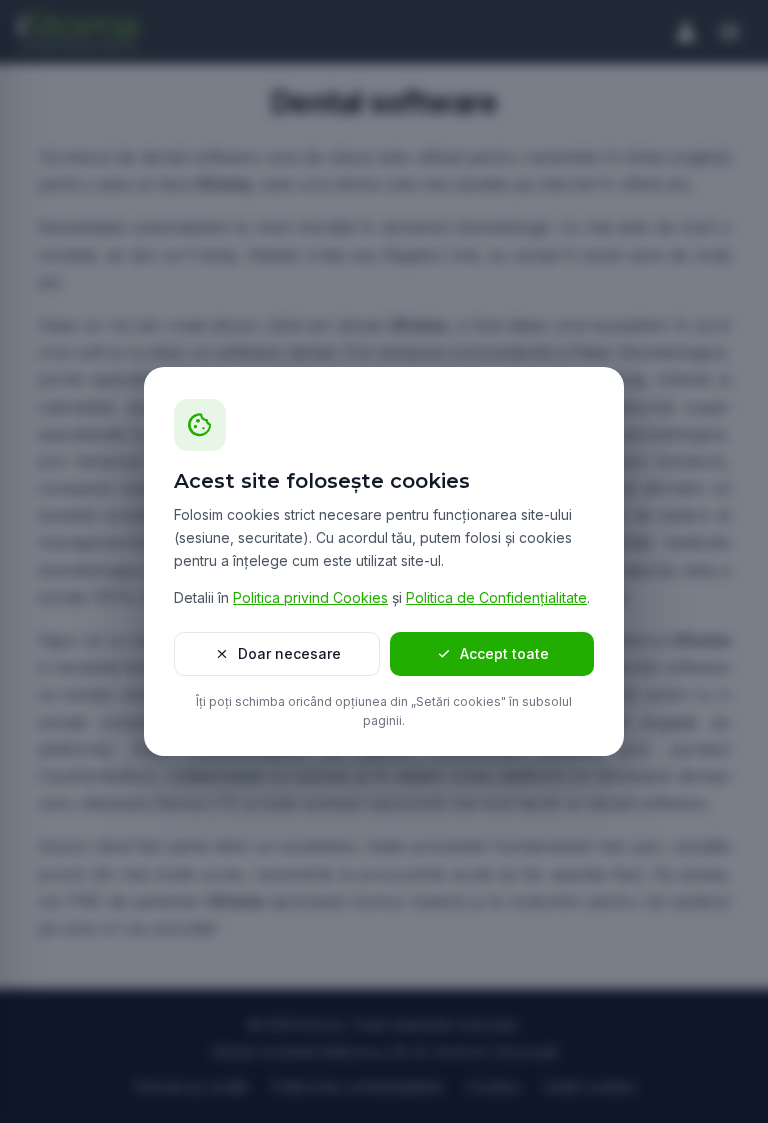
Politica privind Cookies (310, 597)
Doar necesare (277, 654)
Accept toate (492, 654)
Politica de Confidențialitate (496, 597)
